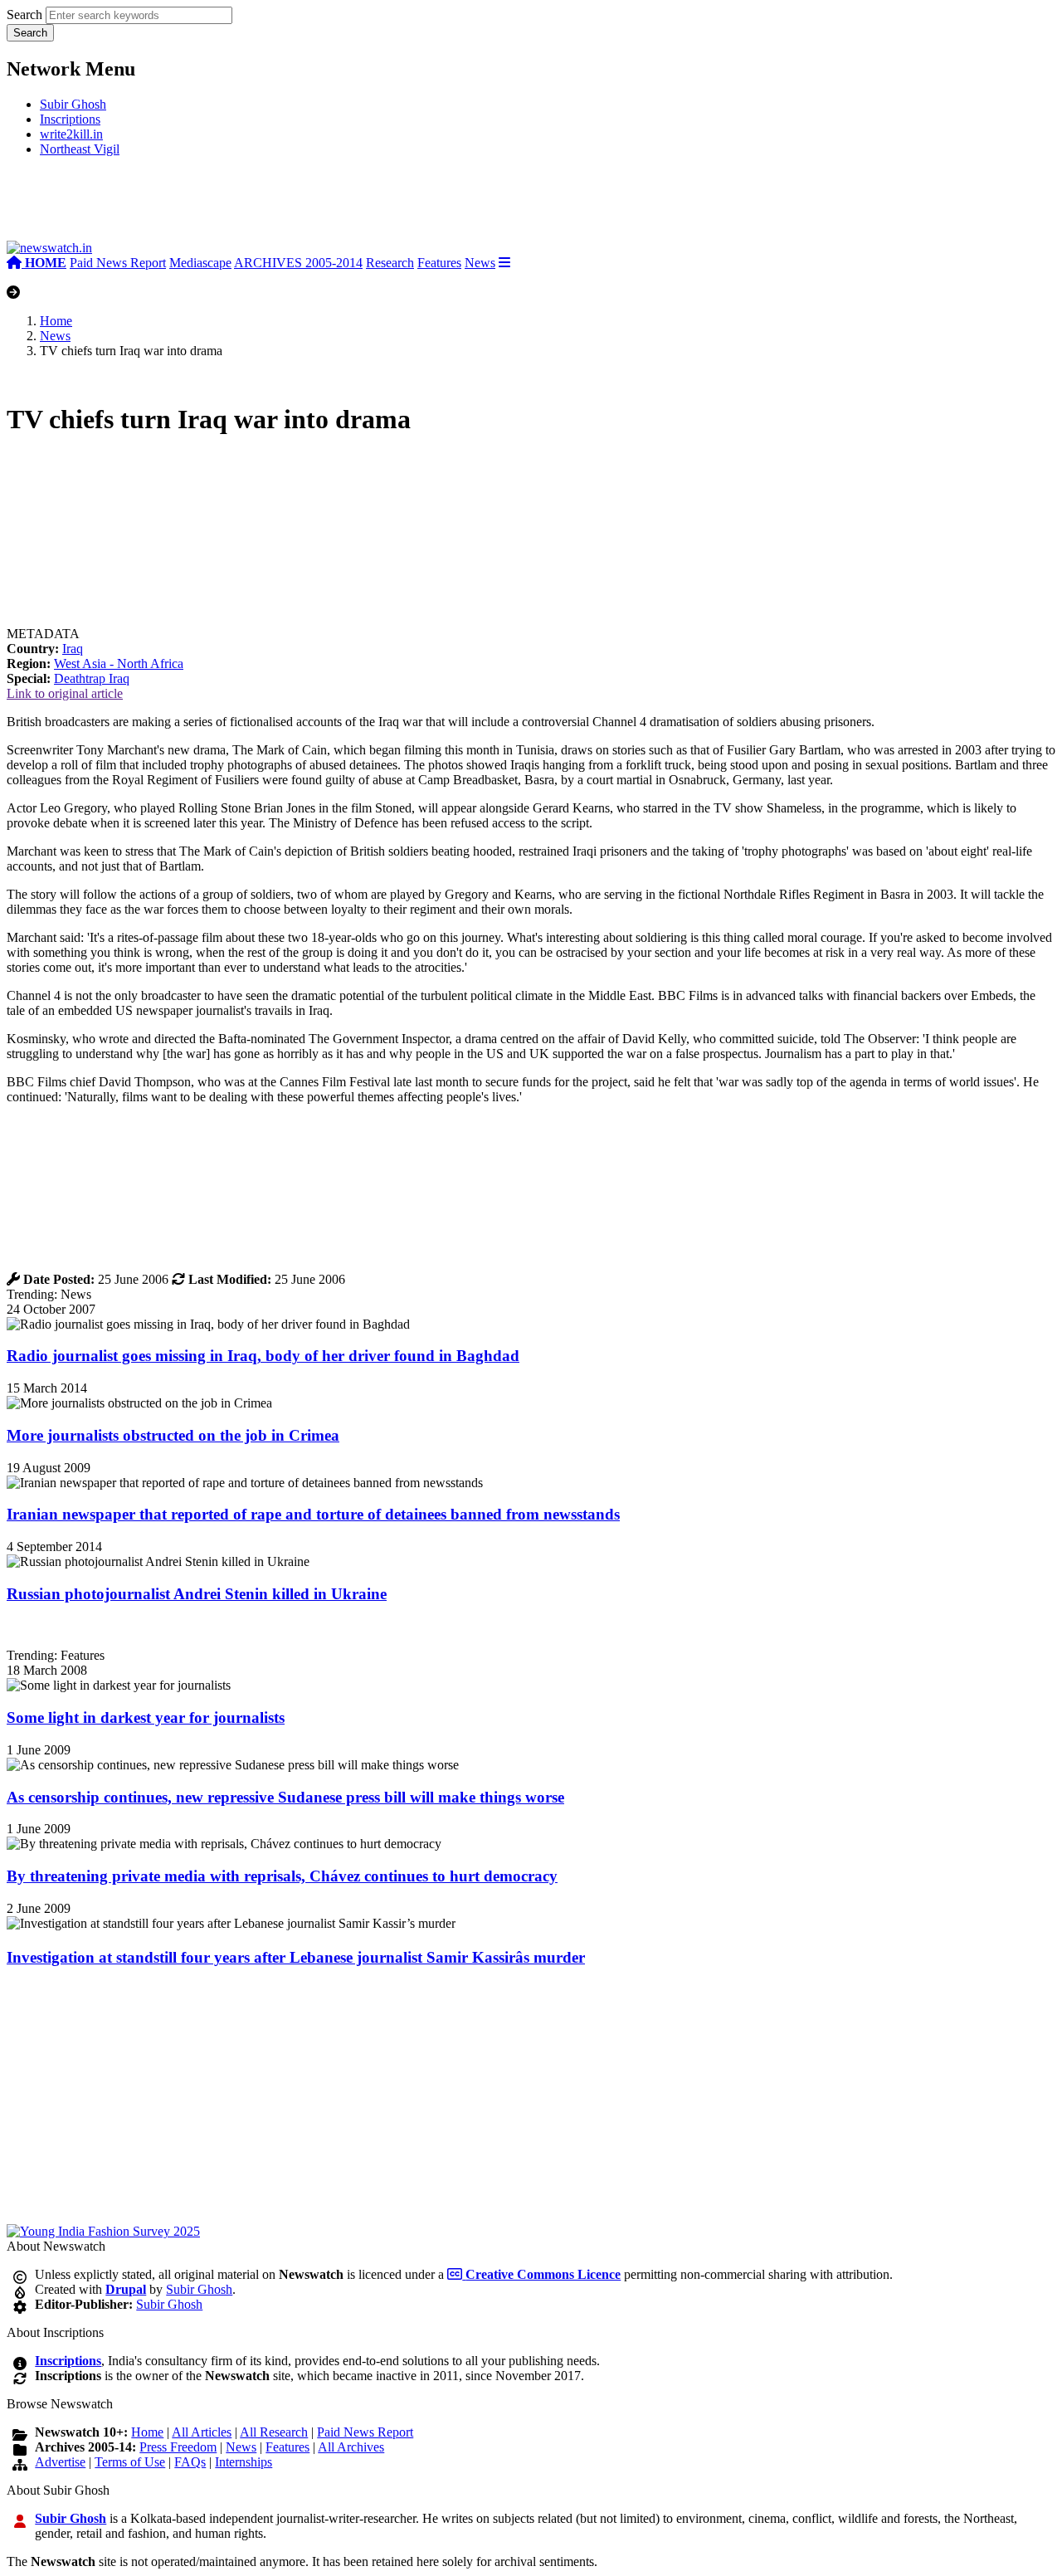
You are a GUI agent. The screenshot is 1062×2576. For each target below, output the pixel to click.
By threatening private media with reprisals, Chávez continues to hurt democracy (282, 1876)
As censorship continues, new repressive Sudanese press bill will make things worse (285, 1797)
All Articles (202, 2432)
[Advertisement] (256, 205)
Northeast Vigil (80, 149)
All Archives (351, 2447)
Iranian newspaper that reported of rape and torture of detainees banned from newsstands (313, 1514)
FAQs (190, 2462)
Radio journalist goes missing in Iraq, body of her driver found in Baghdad (263, 1356)
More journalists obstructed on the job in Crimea (173, 1435)
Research (390, 263)
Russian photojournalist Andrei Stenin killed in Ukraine (197, 1594)
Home (56, 321)
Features (439, 263)
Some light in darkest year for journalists (146, 1717)
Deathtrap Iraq (92, 678)
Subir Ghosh (73, 104)
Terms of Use (130, 2462)
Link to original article (65, 693)
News (480, 263)
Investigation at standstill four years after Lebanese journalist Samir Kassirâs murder (296, 1957)
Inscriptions (70, 119)
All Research (274, 2432)
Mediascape (200, 263)
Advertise (60, 2462)
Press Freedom (178, 2447)
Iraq (73, 649)
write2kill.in (71, 134)
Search (24, 15)
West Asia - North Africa (119, 664)
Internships (244, 2462)
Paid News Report (118, 263)
